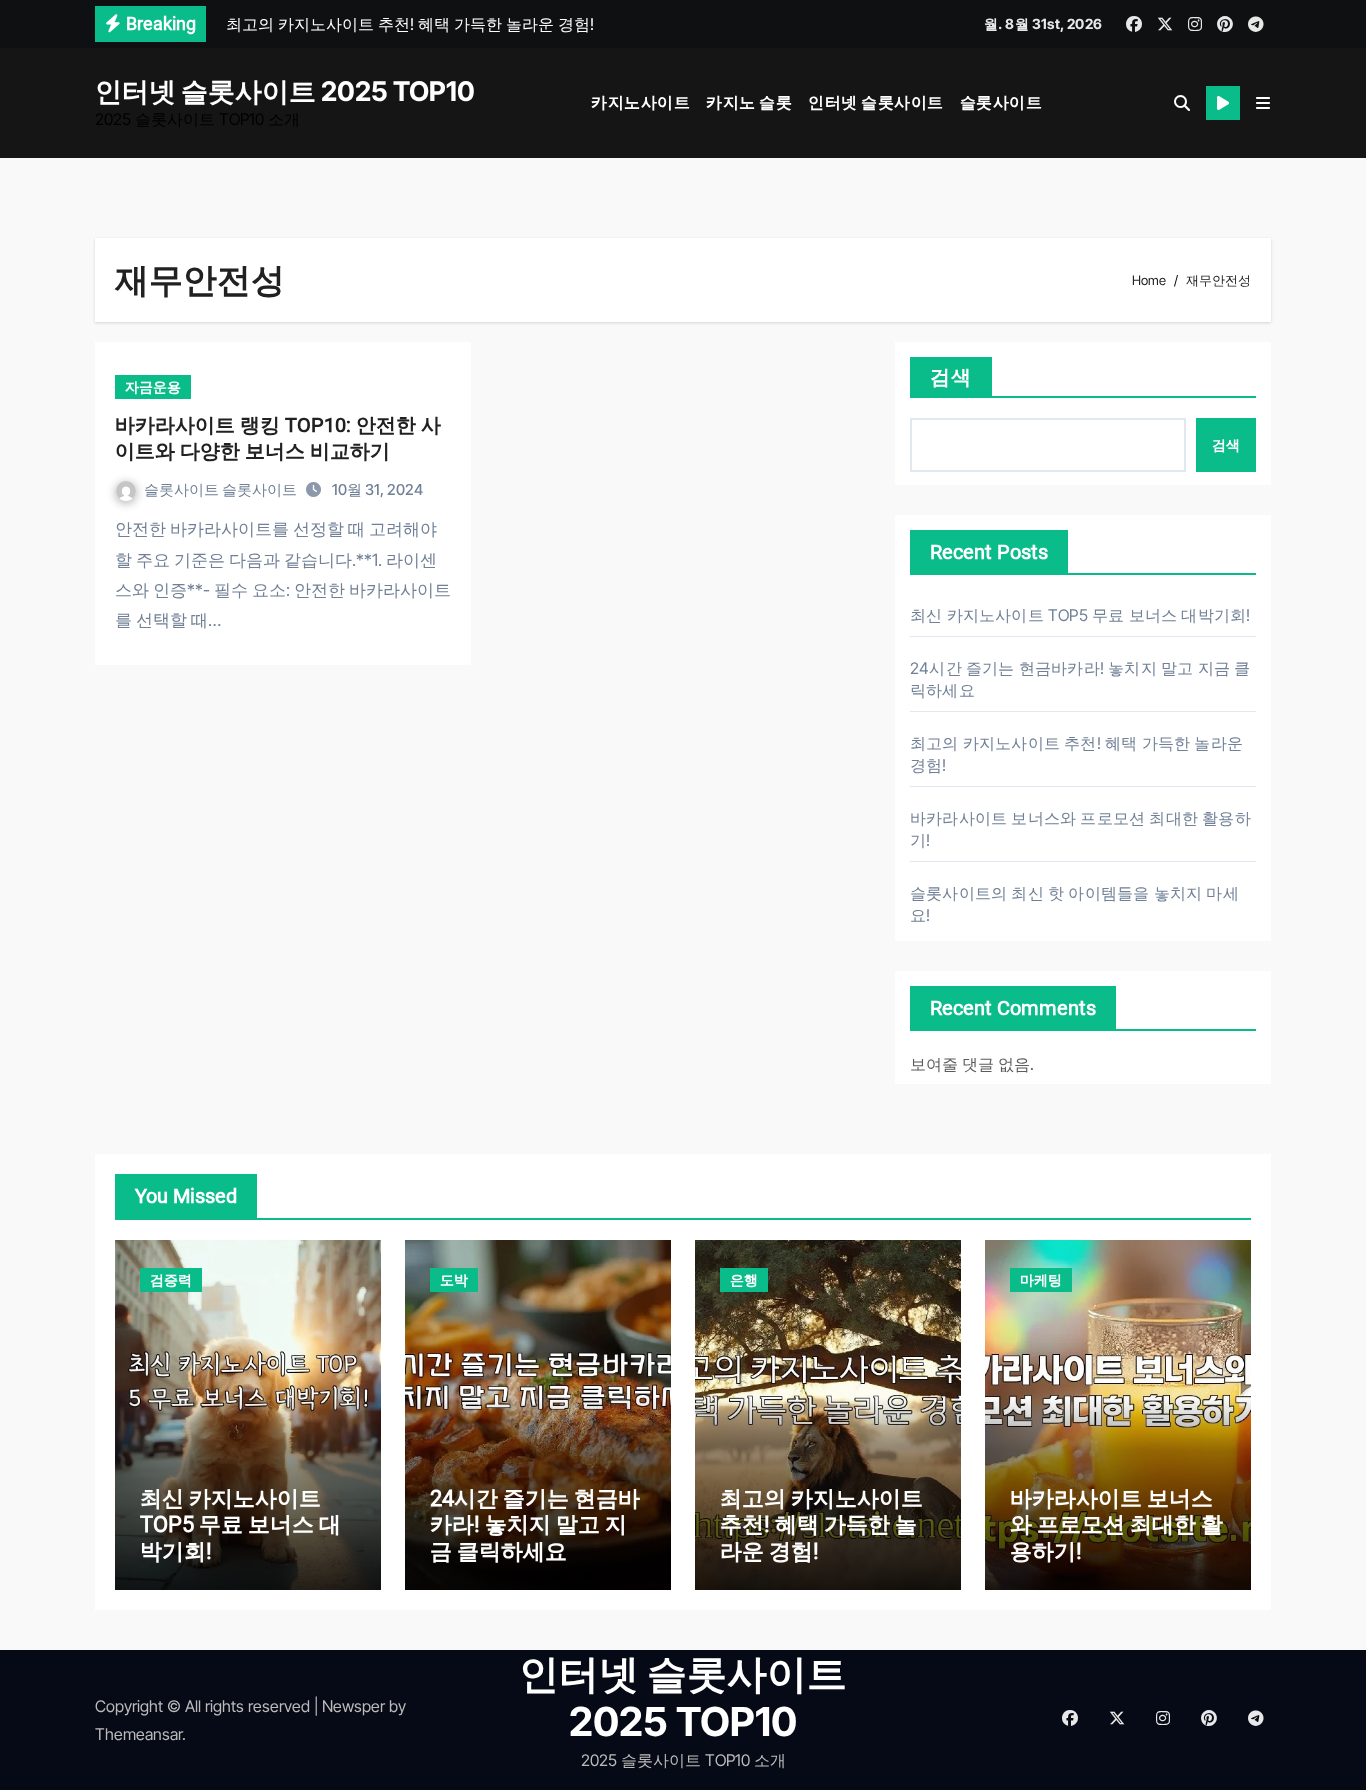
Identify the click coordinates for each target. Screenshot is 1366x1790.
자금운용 (153, 386)
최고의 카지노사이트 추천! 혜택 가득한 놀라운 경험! (821, 1525)
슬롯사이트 (1001, 102)
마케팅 (1041, 1279)
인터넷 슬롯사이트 (876, 102)
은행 (744, 1279)
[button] (1263, 103)
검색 (951, 377)
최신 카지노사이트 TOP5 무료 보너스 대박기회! (1080, 615)
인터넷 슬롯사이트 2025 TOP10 (285, 91)
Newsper (353, 1706)
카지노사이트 (640, 102)
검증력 (171, 1279)
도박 (454, 1279)
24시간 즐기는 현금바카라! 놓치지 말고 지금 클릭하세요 (535, 1525)
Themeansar (138, 1734)
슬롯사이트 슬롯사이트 (222, 489)
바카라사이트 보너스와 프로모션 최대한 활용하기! (1116, 1525)
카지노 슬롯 (749, 102)
